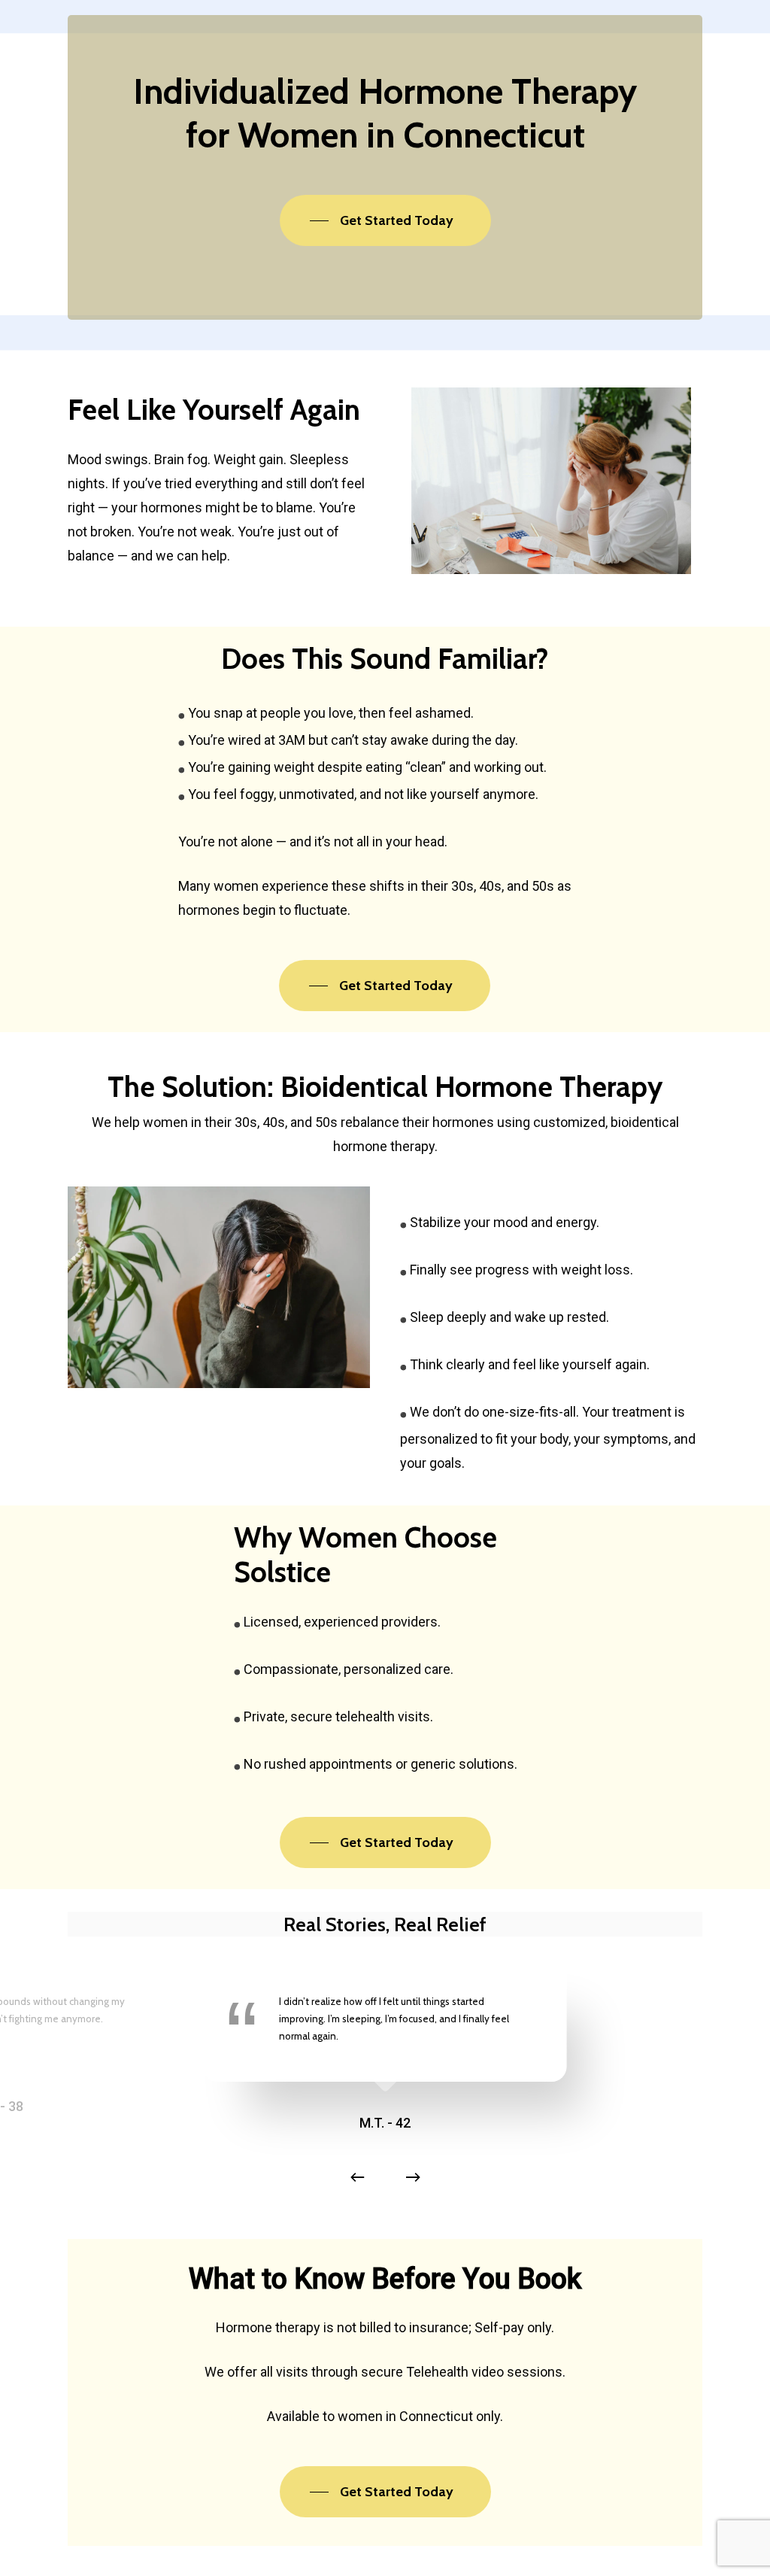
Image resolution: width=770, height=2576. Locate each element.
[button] (385, 220)
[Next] (413, 2177)
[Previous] (357, 2177)
